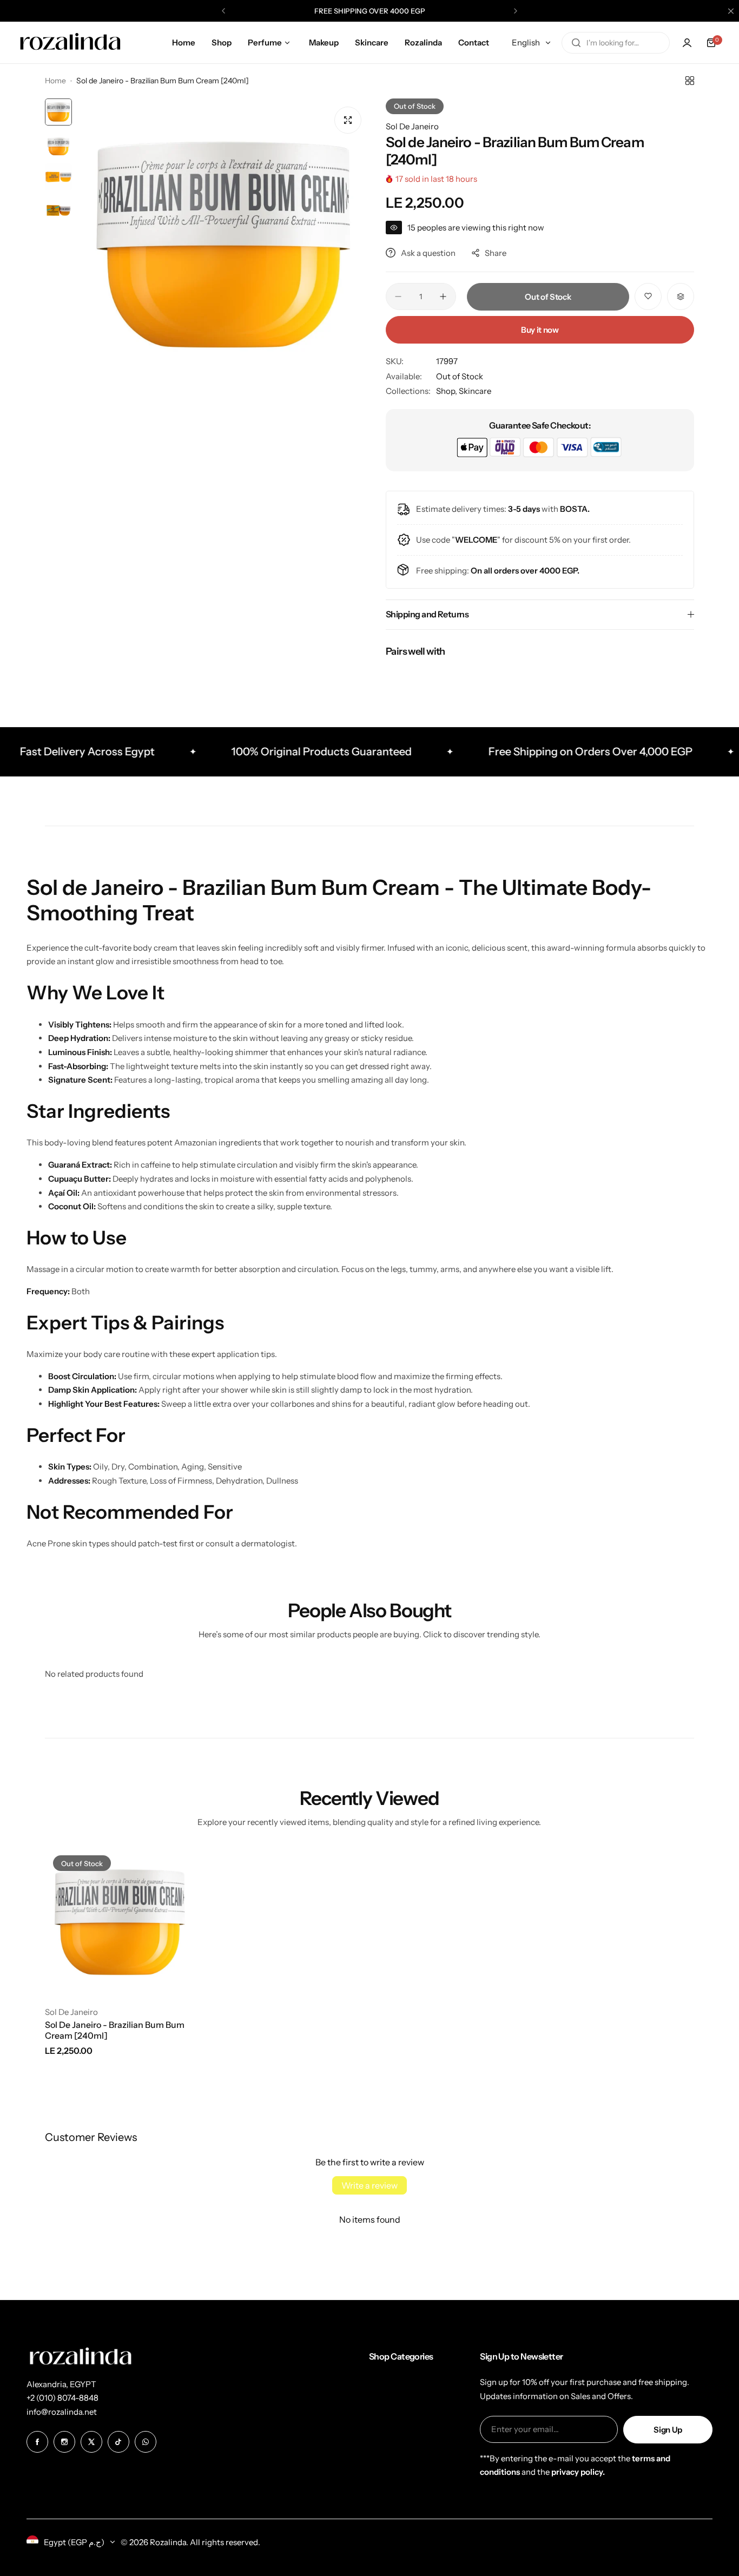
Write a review (369, 2185)
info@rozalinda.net (62, 2412)
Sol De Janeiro (412, 126)
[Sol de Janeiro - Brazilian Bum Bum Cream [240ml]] (120, 1922)
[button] (223, 11)
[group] (223, 245)
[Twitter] (91, 2442)
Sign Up (668, 2430)
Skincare (475, 391)
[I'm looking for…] (576, 43)
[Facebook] (37, 2442)
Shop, (447, 391)
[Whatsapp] (146, 2442)
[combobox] (616, 43)
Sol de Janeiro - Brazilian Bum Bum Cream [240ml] (115, 2030)
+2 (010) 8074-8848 (62, 2398)
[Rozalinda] (70, 43)
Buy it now (540, 330)
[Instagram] (64, 2442)
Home (55, 81)
